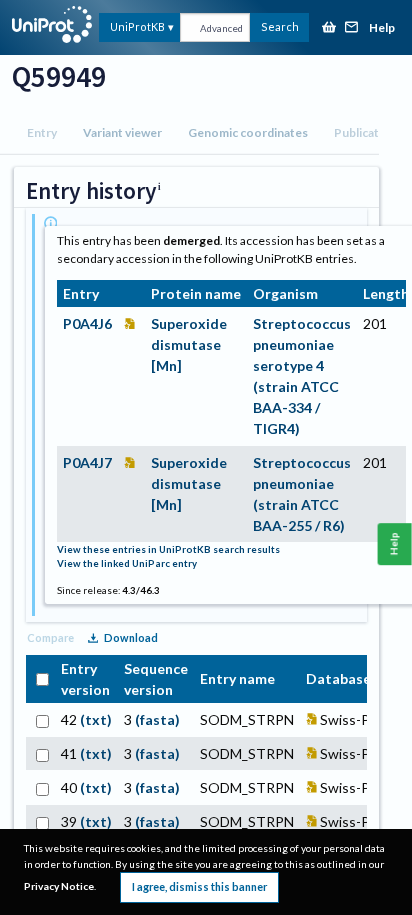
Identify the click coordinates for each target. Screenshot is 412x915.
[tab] (42, 133)
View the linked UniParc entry (127, 563)
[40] (40, 787)
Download (131, 637)
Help (382, 28)
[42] (40, 719)
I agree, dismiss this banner (199, 886)
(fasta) (157, 719)
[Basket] (329, 28)
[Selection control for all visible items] (40, 678)
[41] (40, 753)
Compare (50, 637)
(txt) (96, 719)
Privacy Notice (59, 886)
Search (280, 26)
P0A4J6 (87, 323)
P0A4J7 (87, 462)
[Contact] (352, 28)
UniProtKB (137, 26)
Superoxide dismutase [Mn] (189, 344)
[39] (40, 821)
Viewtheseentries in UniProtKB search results (168, 549)
